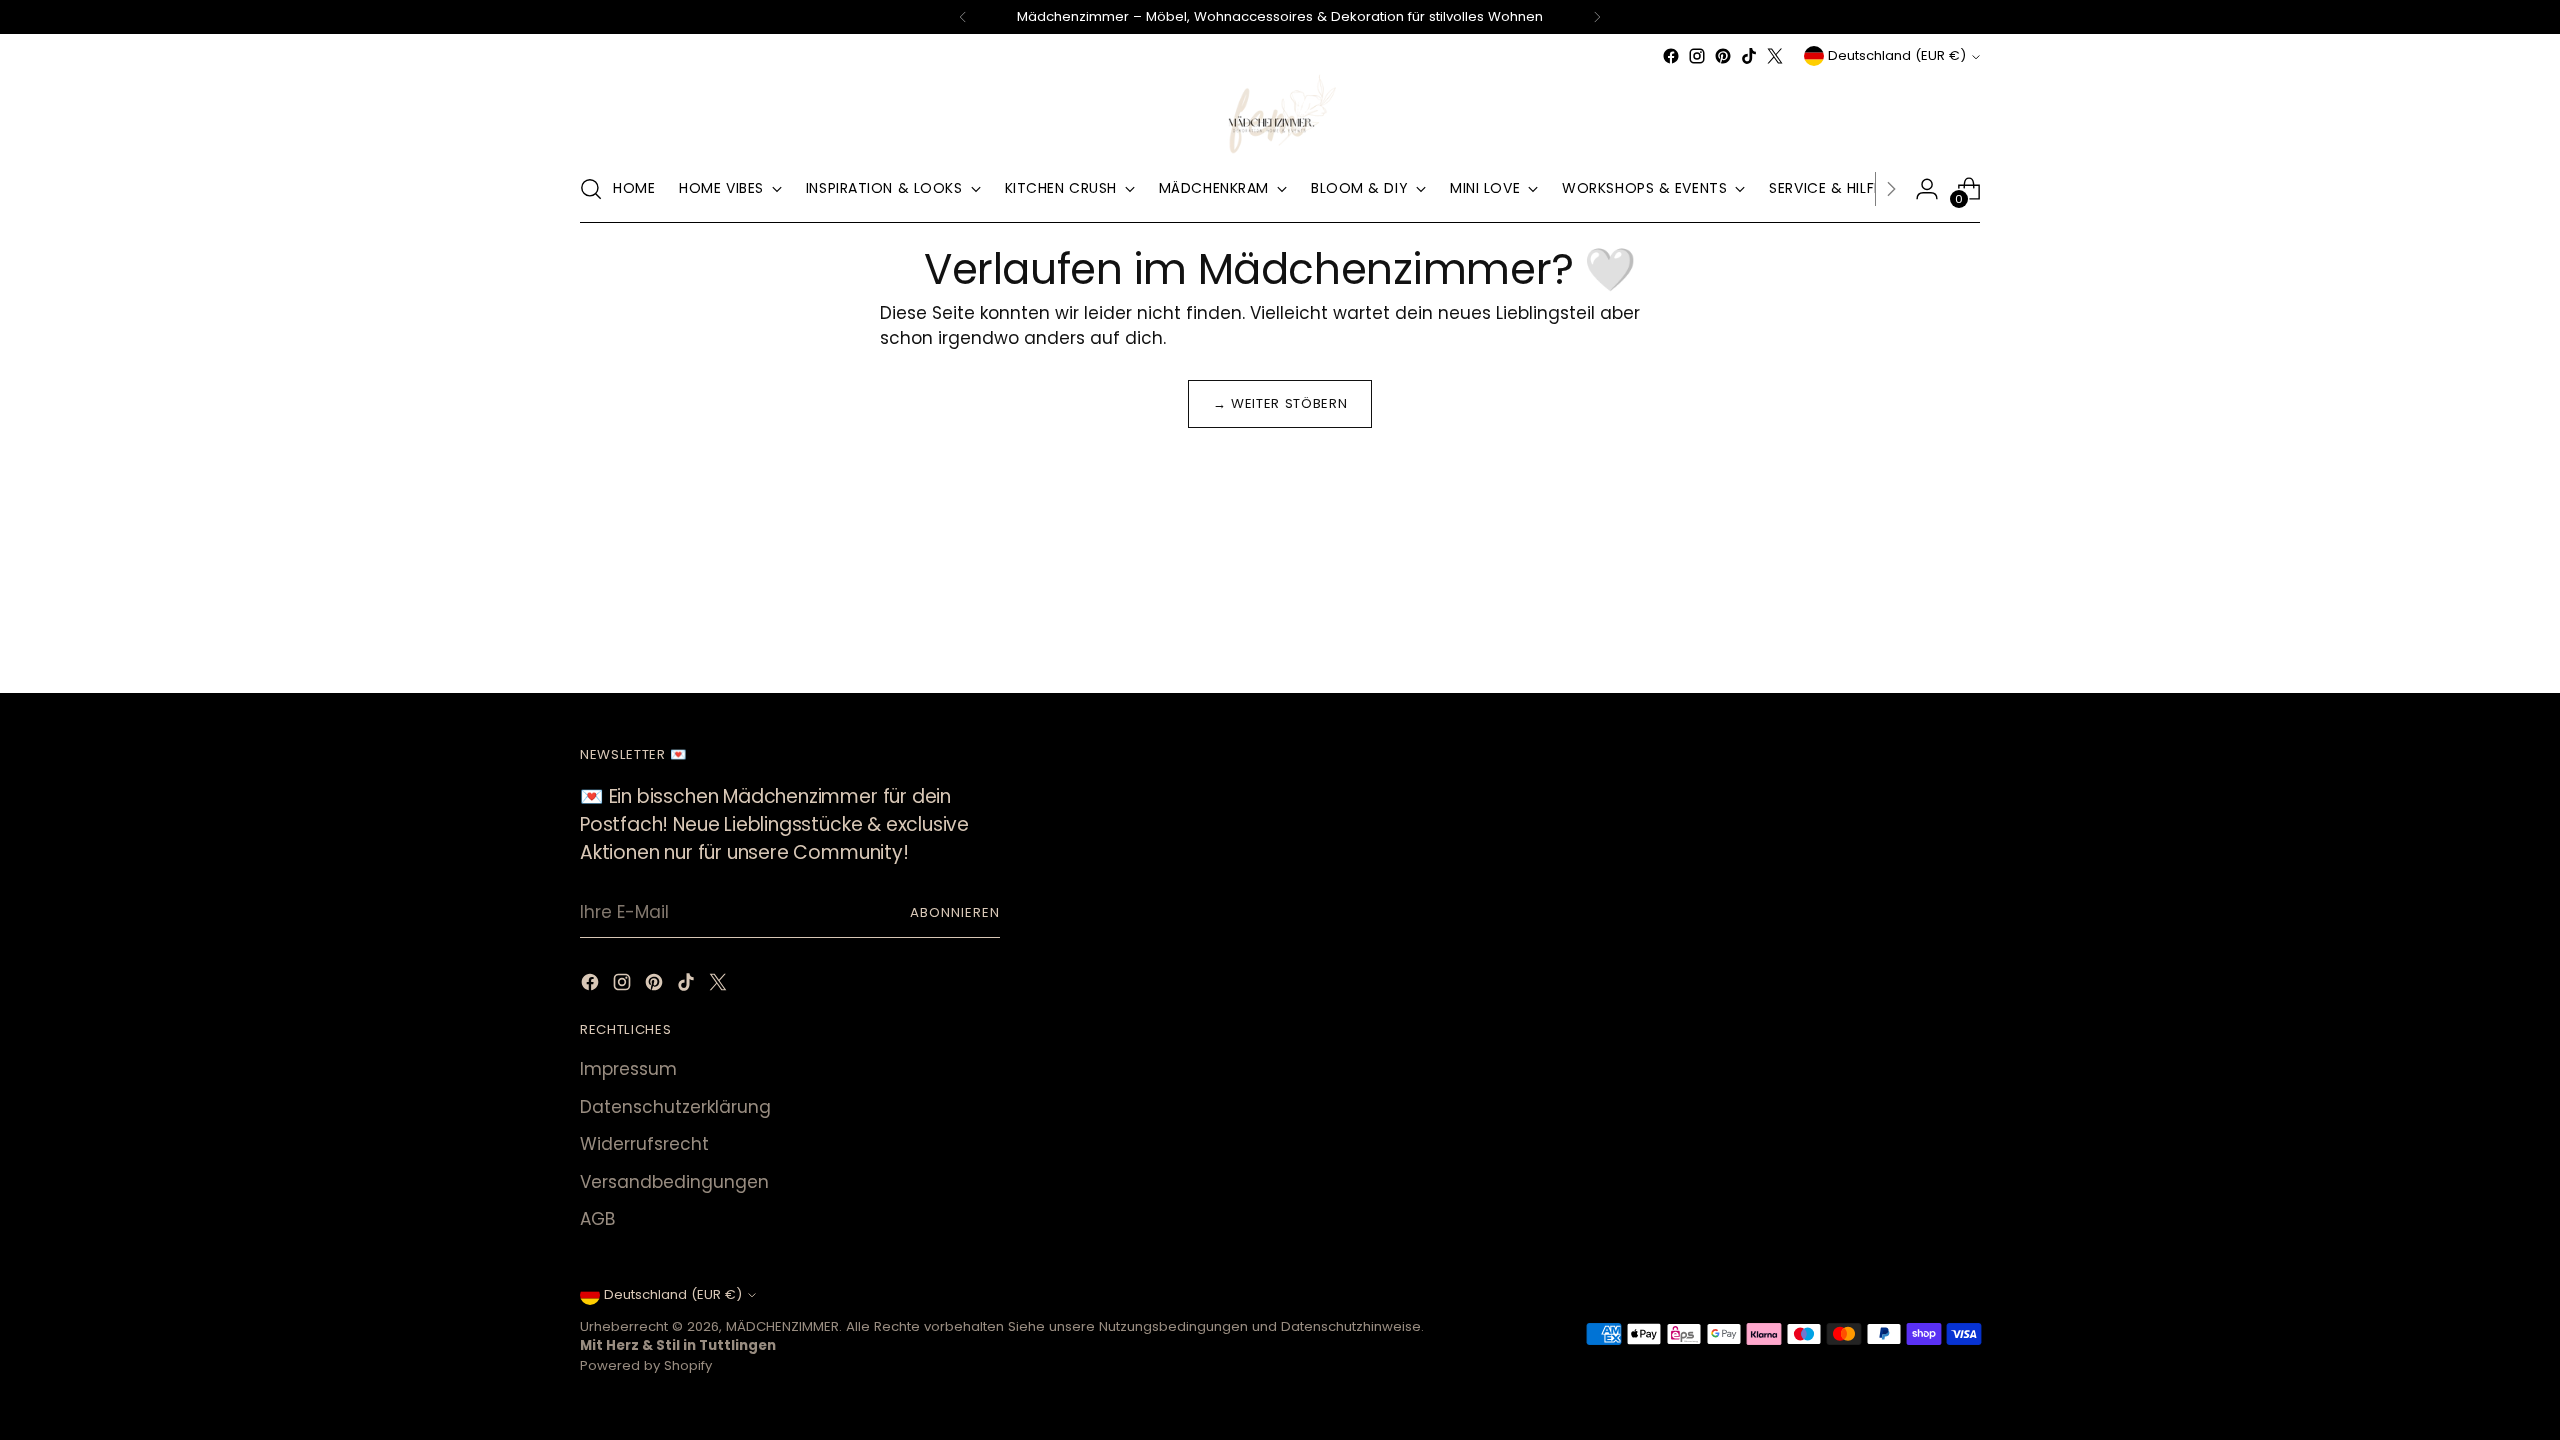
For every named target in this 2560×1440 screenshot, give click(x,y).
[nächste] (1597, 17)
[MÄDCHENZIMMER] (1280, 112)
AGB (597, 1219)
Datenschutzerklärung (675, 1107)
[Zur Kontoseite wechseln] (1927, 189)
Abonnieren (955, 912)
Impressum (628, 1069)
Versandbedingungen (674, 1182)
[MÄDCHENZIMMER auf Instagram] (1697, 56)
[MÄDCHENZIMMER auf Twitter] (1775, 56)
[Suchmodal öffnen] (591, 189)
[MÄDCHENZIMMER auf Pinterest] (1723, 56)
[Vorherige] (963, 17)
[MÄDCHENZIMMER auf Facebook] (1671, 56)
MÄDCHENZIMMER (782, 1326)
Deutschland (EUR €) (1897, 55)
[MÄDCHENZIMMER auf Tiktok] (1749, 56)
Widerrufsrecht (644, 1144)
